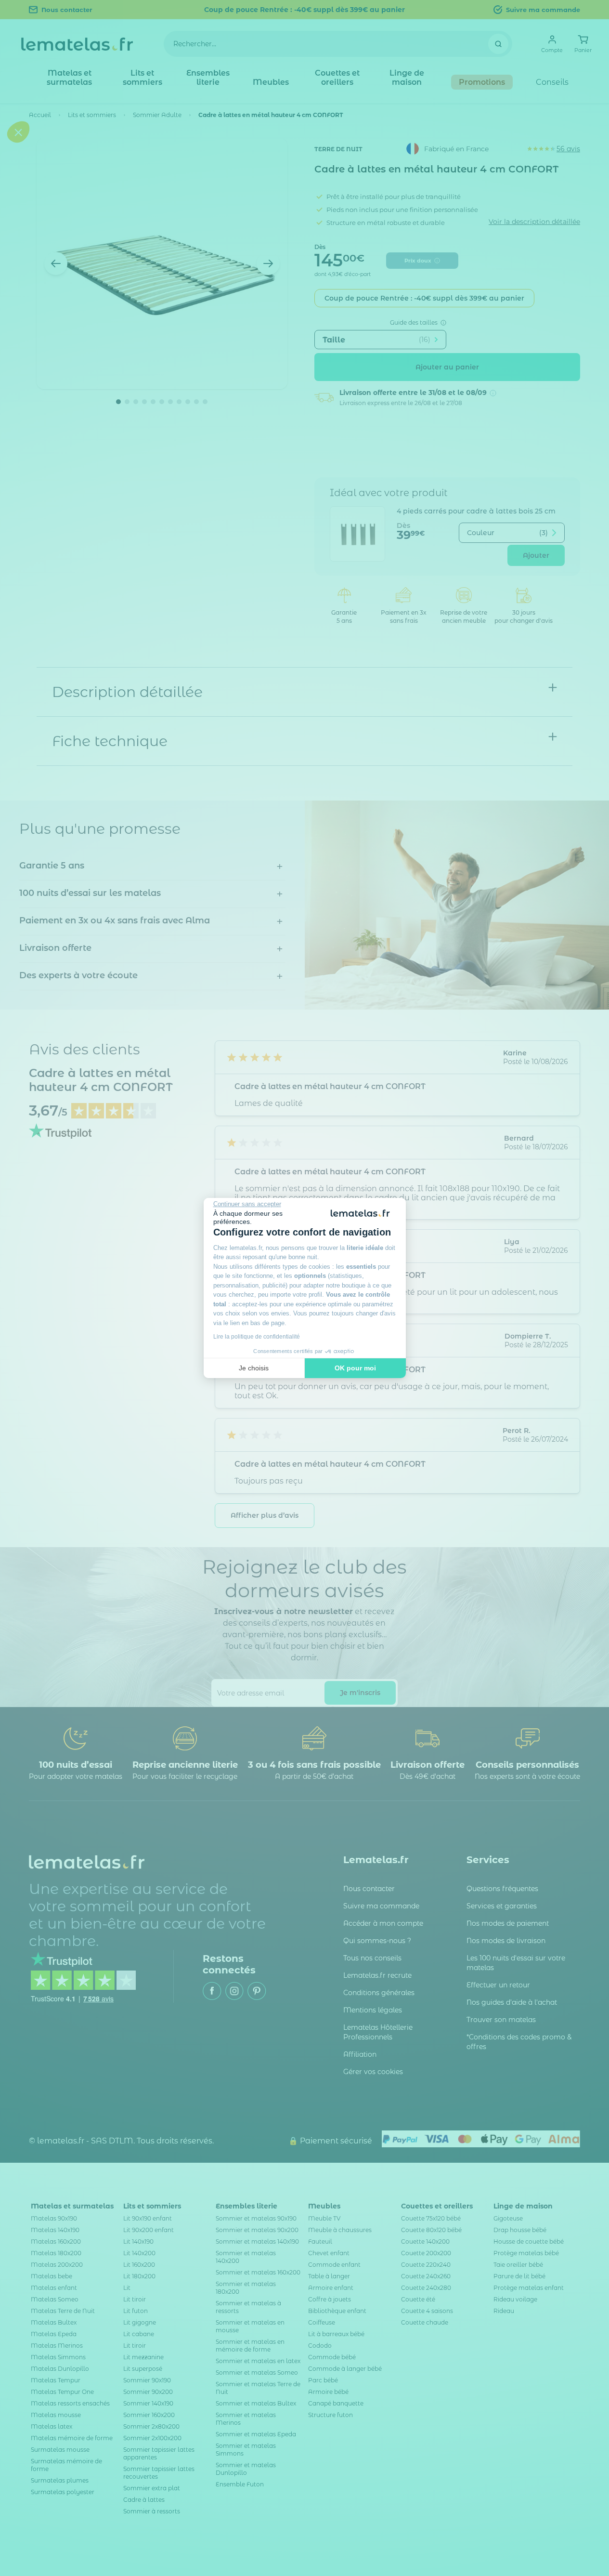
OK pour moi (355, 1368)
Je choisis (254, 1368)
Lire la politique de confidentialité (257, 1337)
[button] (18, 1346)
